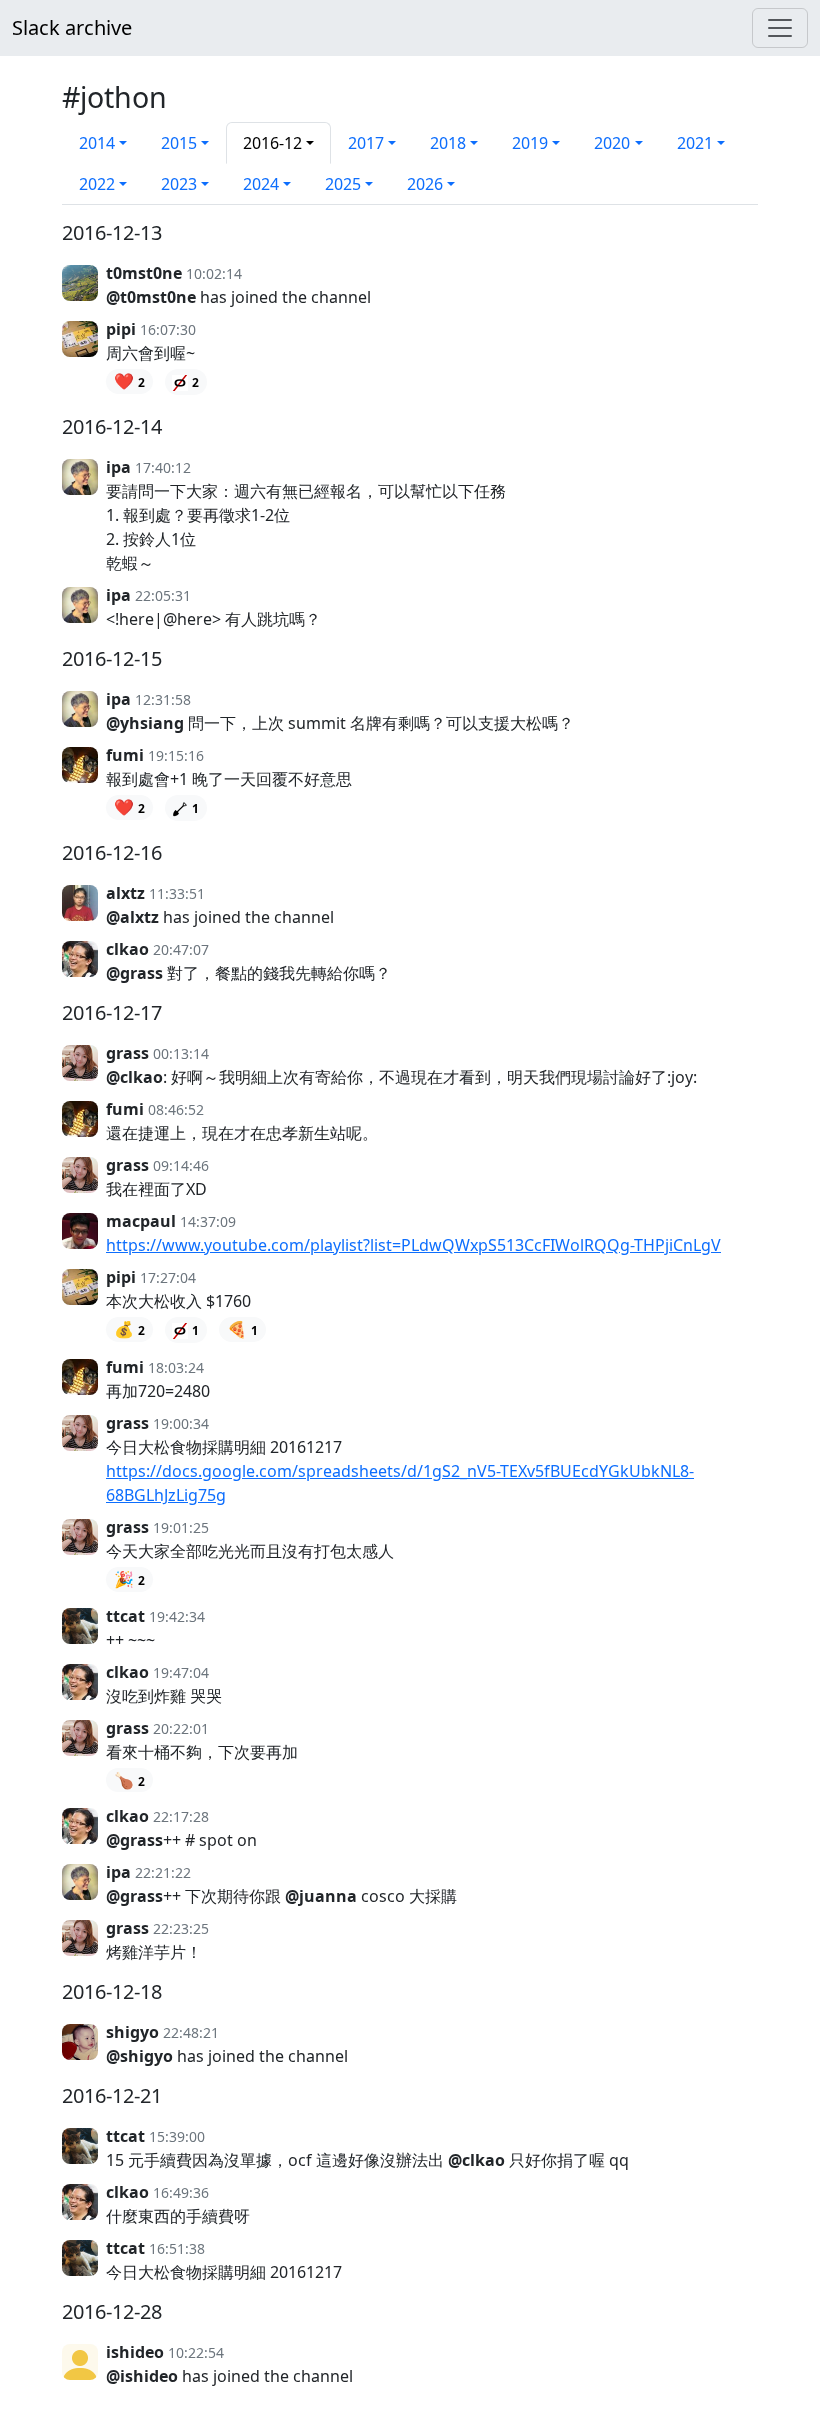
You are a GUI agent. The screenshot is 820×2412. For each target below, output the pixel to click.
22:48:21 (191, 2032)
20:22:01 (181, 1728)
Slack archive (72, 27)
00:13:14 (181, 1053)
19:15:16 (176, 755)
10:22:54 (196, 2352)
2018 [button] (448, 143)
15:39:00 (177, 2136)
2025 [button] (343, 184)
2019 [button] (530, 143)
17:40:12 (163, 467)
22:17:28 (181, 1816)
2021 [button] (695, 143)
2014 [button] (97, 143)
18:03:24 (176, 1367)
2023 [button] (179, 184)
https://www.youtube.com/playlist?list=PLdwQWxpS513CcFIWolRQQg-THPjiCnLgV (413, 1245)
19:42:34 (177, 1616)
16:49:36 (181, 2192)
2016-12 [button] (272, 143)
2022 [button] (97, 184)
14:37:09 (208, 1221)
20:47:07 (181, 949)
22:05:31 (163, 595)
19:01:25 (181, 1527)
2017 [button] (366, 143)
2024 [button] (261, 184)
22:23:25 (181, 1928)
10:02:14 (214, 273)
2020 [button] (612, 143)
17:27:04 (168, 1277)
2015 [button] (179, 143)
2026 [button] (425, 184)
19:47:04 (181, 1672)
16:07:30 (168, 329)
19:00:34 (181, 1423)
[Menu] (780, 28)
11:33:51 (177, 893)
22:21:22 (163, 1872)
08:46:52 (176, 1109)
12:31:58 (163, 699)
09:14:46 (181, 1165)
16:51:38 (177, 2248)
